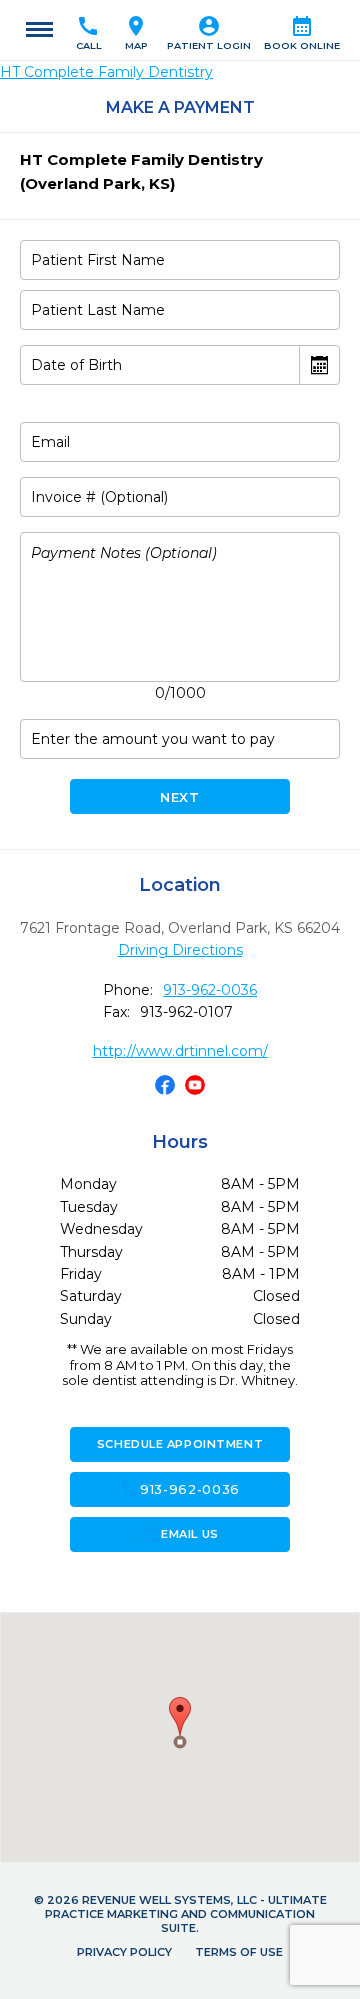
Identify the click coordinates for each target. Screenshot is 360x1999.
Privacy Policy (124, 1952)
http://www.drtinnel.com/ (180, 1051)
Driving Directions (180, 950)
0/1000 (180, 693)
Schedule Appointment (180, 1444)
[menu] (39, 30)
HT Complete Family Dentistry (106, 72)
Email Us (179, 1534)
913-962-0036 (210, 990)
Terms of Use (239, 1952)
